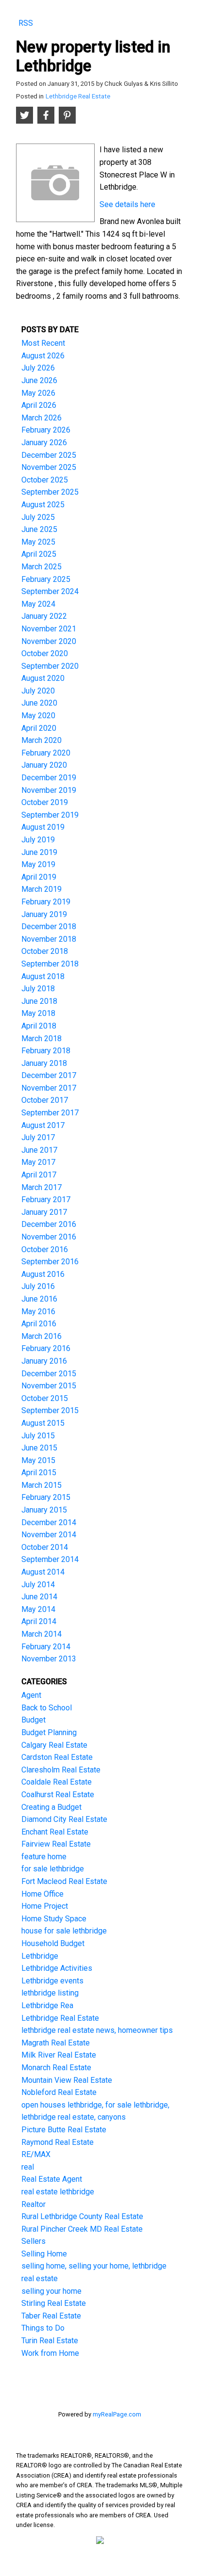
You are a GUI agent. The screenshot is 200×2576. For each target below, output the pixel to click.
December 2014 (49, 1522)
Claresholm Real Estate (61, 1770)
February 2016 (46, 1348)
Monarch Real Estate (56, 2068)
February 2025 (46, 579)
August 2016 (43, 1274)
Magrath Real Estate (56, 2043)
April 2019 (39, 877)
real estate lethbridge (58, 2192)
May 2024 (38, 604)
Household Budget (53, 1943)
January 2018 (44, 1063)
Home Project (45, 1906)
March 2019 (42, 889)
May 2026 (38, 393)
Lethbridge (40, 1956)
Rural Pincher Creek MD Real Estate (82, 2229)
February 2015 (46, 1497)
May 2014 (38, 1609)
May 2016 (38, 1312)
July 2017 (38, 1137)
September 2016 (50, 1262)
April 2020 (39, 728)
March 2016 (42, 1336)
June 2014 (39, 1597)
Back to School (47, 1708)
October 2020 (45, 653)
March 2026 (42, 418)
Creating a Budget (51, 1807)
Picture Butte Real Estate (64, 2130)
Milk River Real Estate (59, 2055)
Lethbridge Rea (47, 2005)
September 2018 (50, 964)
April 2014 (39, 1621)
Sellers (33, 2241)
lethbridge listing (50, 1993)
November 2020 (49, 641)
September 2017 (50, 1113)
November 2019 (49, 790)
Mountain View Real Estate (67, 2080)
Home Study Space (54, 1919)
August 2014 (43, 1572)
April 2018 (39, 1026)
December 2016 (49, 1224)
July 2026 (38, 368)
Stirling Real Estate (54, 2303)
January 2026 (44, 443)
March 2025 (42, 567)
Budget (33, 1720)
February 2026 (46, 430)
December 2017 (49, 1075)
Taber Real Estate (51, 2316)
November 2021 (49, 629)
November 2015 (49, 1386)
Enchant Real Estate (55, 1832)
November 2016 (49, 1237)
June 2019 (39, 852)
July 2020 (38, 691)
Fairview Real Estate (56, 1844)
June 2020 (39, 703)
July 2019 (38, 840)
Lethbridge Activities (57, 1968)
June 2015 (39, 1448)
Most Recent (43, 343)
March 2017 (42, 1187)
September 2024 (50, 591)
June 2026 (39, 380)
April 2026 (39, 405)
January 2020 (44, 765)
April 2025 (39, 554)
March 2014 (42, 1634)
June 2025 (39, 529)
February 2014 (46, 1647)
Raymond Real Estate (58, 2142)
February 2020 (46, 753)
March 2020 (42, 740)
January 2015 (44, 1510)
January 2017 (44, 1212)
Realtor (33, 2204)
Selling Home (44, 2254)
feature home (44, 1857)
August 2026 (43, 356)
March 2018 (42, 1038)
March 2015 (42, 1485)
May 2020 (38, 716)
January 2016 (44, 1361)
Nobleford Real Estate (59, 2092)
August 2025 (43, 505)
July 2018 (38, 989)
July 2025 (38, 517)
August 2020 (43, 678)
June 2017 (39, 1150)
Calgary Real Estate (54, 1745)
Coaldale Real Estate (57, 1782)
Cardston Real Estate (57, 1757)
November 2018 (49, 939)
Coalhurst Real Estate (58, 1795)
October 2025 (45, 480)
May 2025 (38, 542)
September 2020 (50, 666)
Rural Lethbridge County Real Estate (82, 2216)
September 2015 (50, 1410)
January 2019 (44, 914)
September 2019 (50, 815)
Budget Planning (49, 1732)
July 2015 (38, 1436)
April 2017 (39, 1175)
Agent (31, 1695)
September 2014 (50, 1559)
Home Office (42, 1894)
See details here (127, 204)
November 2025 (49, 467)
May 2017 (38, 1162)
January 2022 (44, 616)
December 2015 (49, 1374)
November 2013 (49, 1659)
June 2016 (39, 1299)
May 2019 (38, 864)
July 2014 (38, 1585)
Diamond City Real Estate (64, 1819)
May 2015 (38, 1460)
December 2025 (49, 455)
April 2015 (39, 1473)
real (28, 2167)
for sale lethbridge (53, 1869)
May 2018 (38, 1013)
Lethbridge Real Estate (78, 96)
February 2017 (46, 1199)
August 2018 (43, 976)
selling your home (51, 2291)
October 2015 (45, 1398)
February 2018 (46, 1051)
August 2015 (43, 1423)
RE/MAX (36, 2154)
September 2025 (50, 492)
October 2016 (45, 1249)
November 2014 (49, 1535)
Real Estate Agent (52, 2179)
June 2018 (39, 1001)
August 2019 (43, 827)
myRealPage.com (117, 2414)
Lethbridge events (52, 1981)
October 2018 (45, 951)
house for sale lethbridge (64, 1931)
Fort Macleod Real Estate (64, 1881)
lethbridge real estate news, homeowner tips (97, 2030)
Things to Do (43, 2328)
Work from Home (50, 2353)
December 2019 (49, 778)
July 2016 (38, 1286)
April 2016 (39, 1324)
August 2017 (43, 1125)
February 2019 (46, 902)
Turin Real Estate (50, 2341)
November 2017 (49, 1088)
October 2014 (45, 1547)
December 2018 (49, 926)
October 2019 (45, 802)
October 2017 (45, 1100)
